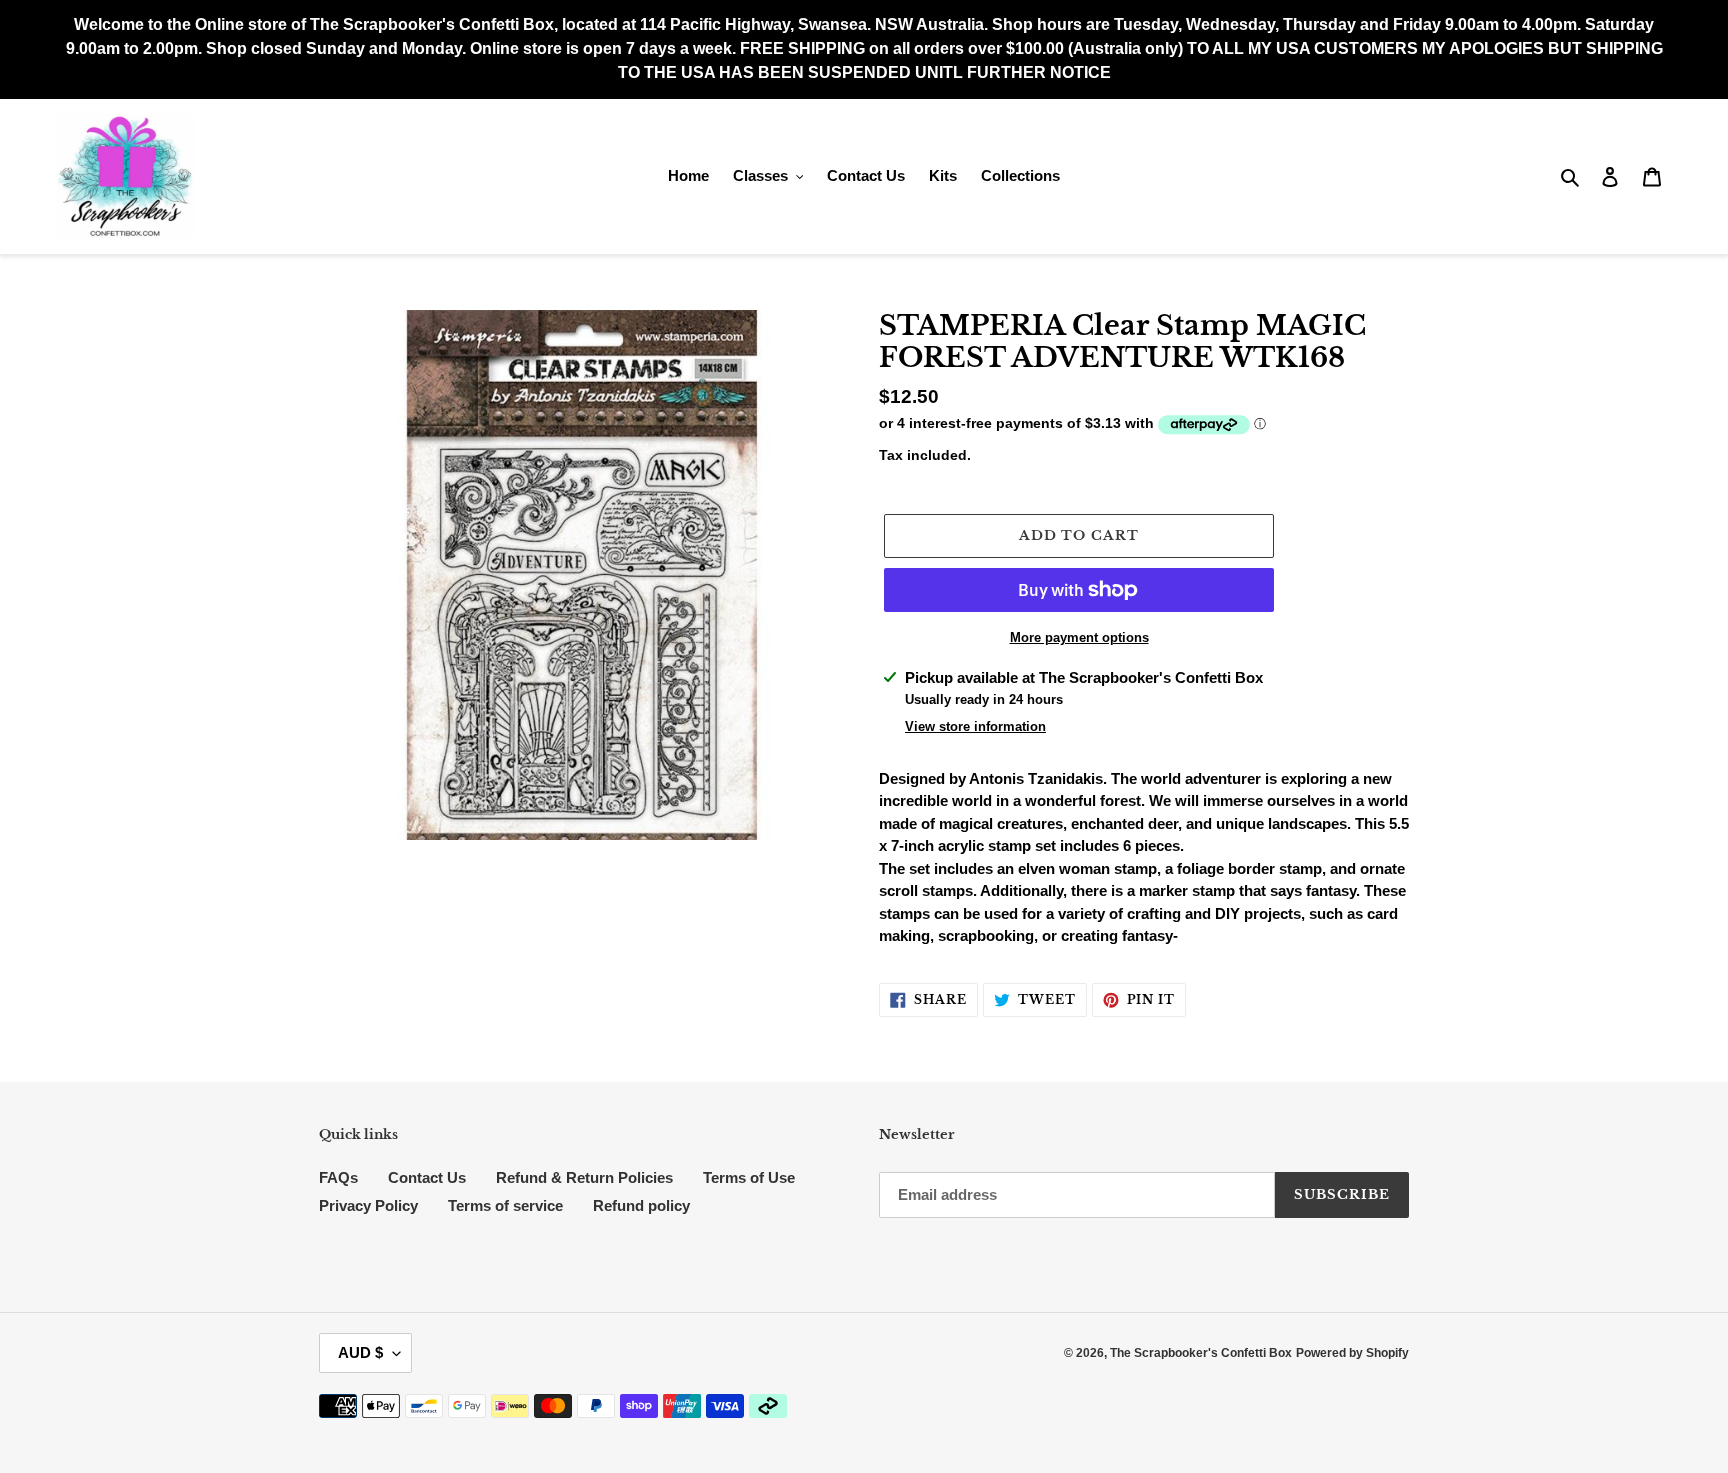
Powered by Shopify (1352, 1353)
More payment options (1079, 637)
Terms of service (505, 1205)
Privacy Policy (368, 1205)
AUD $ (360, 1352)
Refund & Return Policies (584, 1177)
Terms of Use (749, 1177)
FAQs (338, 1177)
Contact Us (427, 1177)
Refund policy (641, 1205)
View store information (975, 726)
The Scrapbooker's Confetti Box (1201, 1353)
